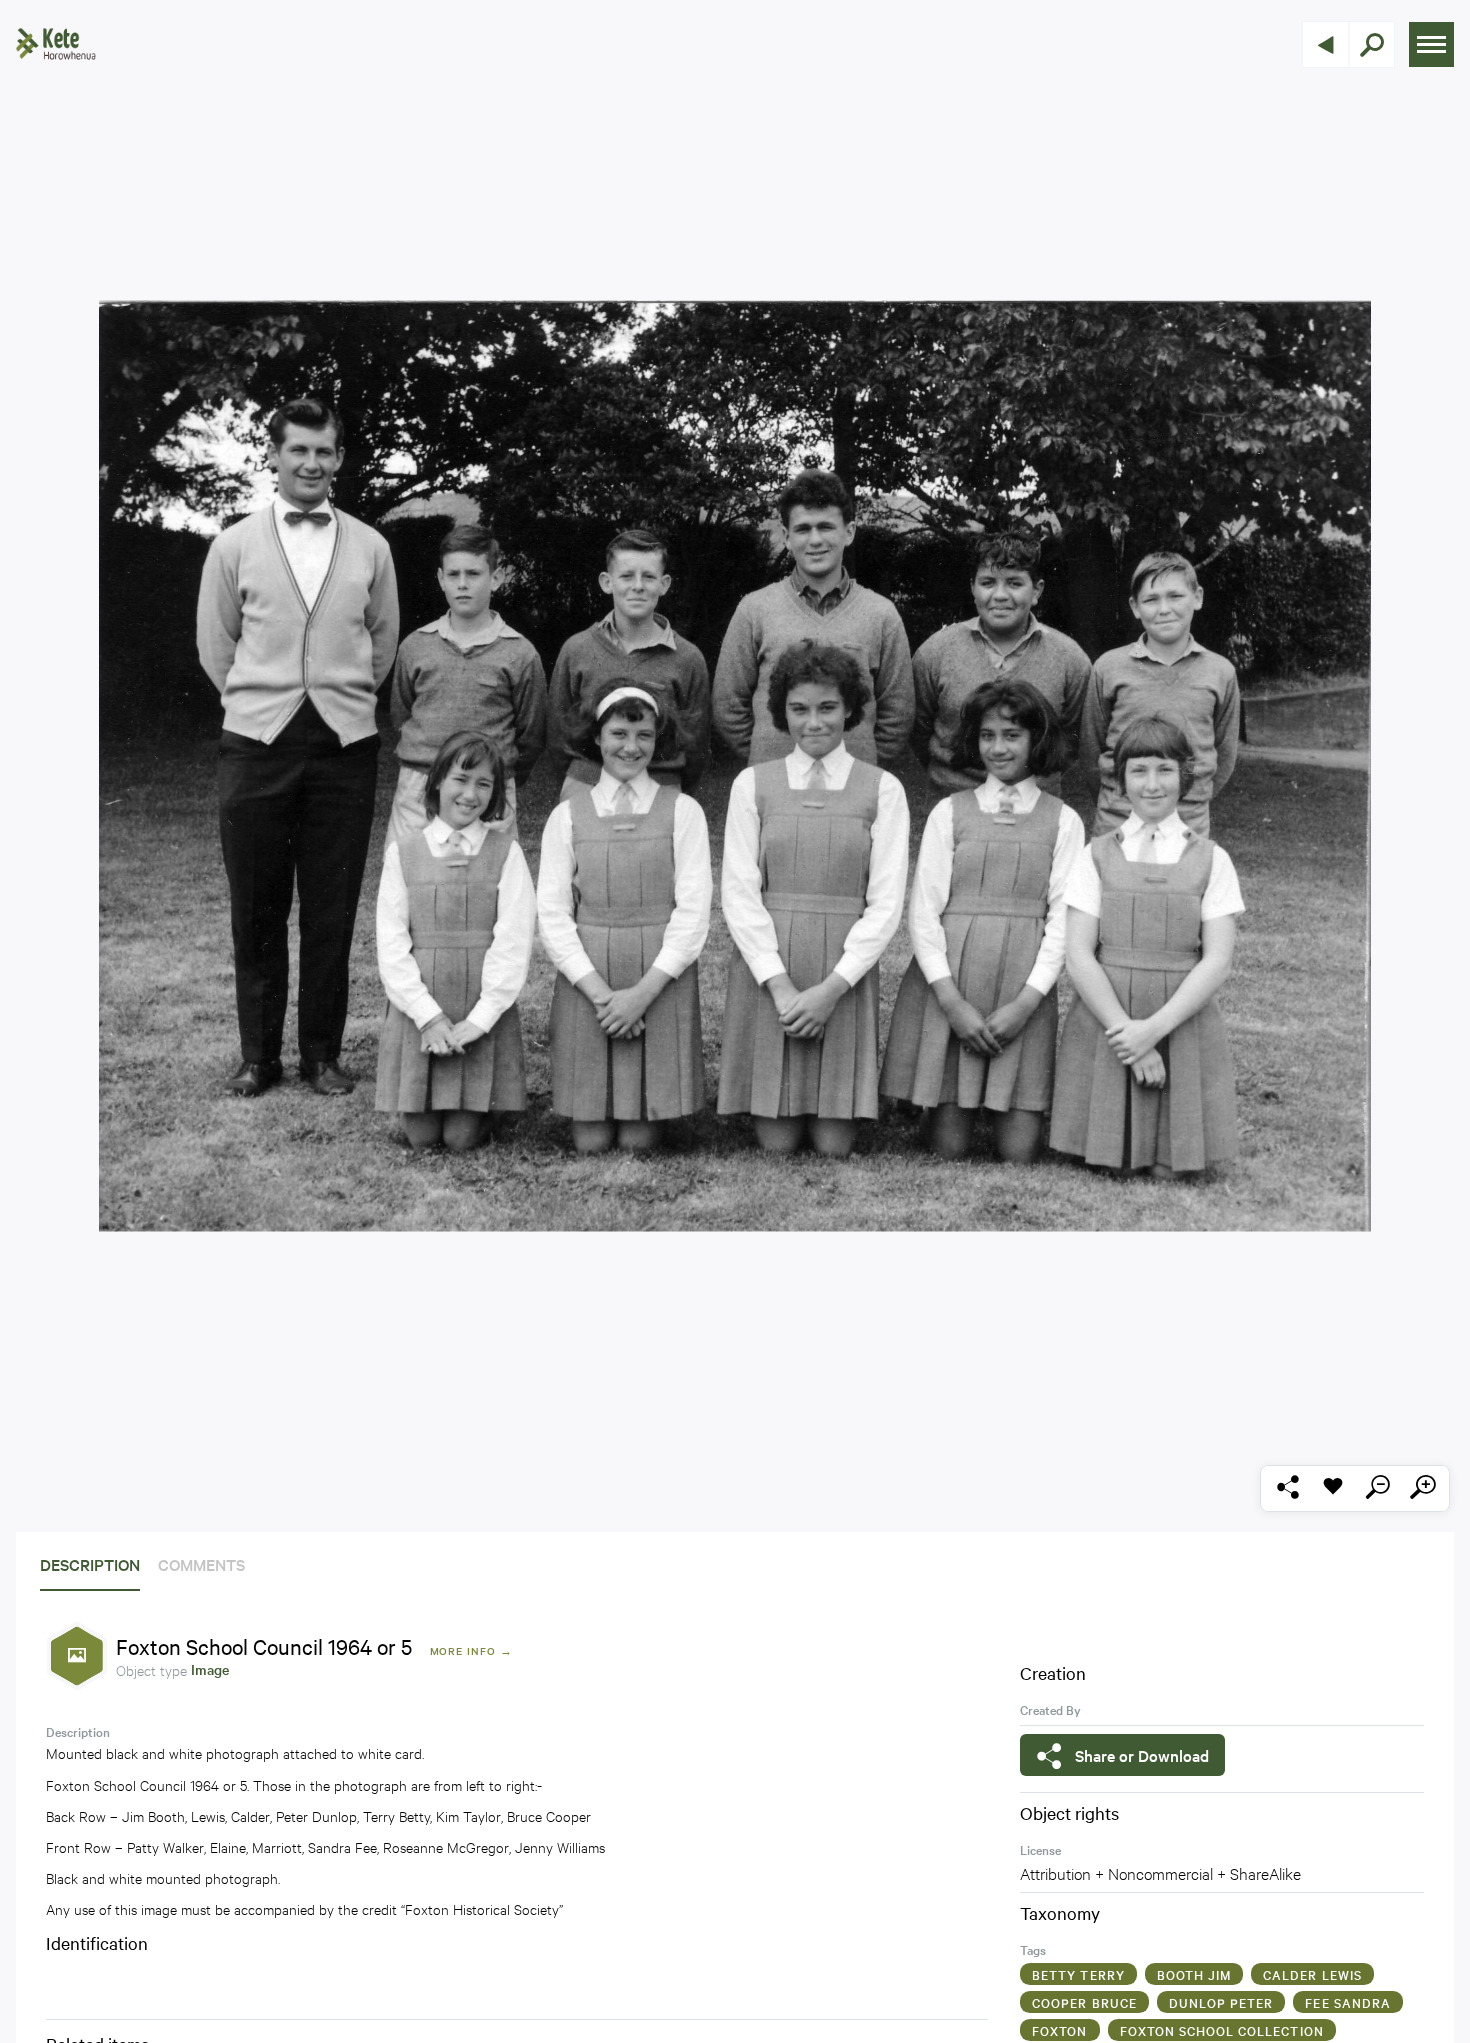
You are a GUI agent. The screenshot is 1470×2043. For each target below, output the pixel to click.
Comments (201, 1564)
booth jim (1194, 1974)
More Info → (471, 1650)
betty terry (1078, 1974)
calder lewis (1312, 1974)
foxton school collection (1222, 2030)
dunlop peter (1221, 2002)
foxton (1059, 2030)
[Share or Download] (1287, 1488)
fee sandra (1348, 2002)
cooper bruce (1084, 2002)
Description (90, 1564)
